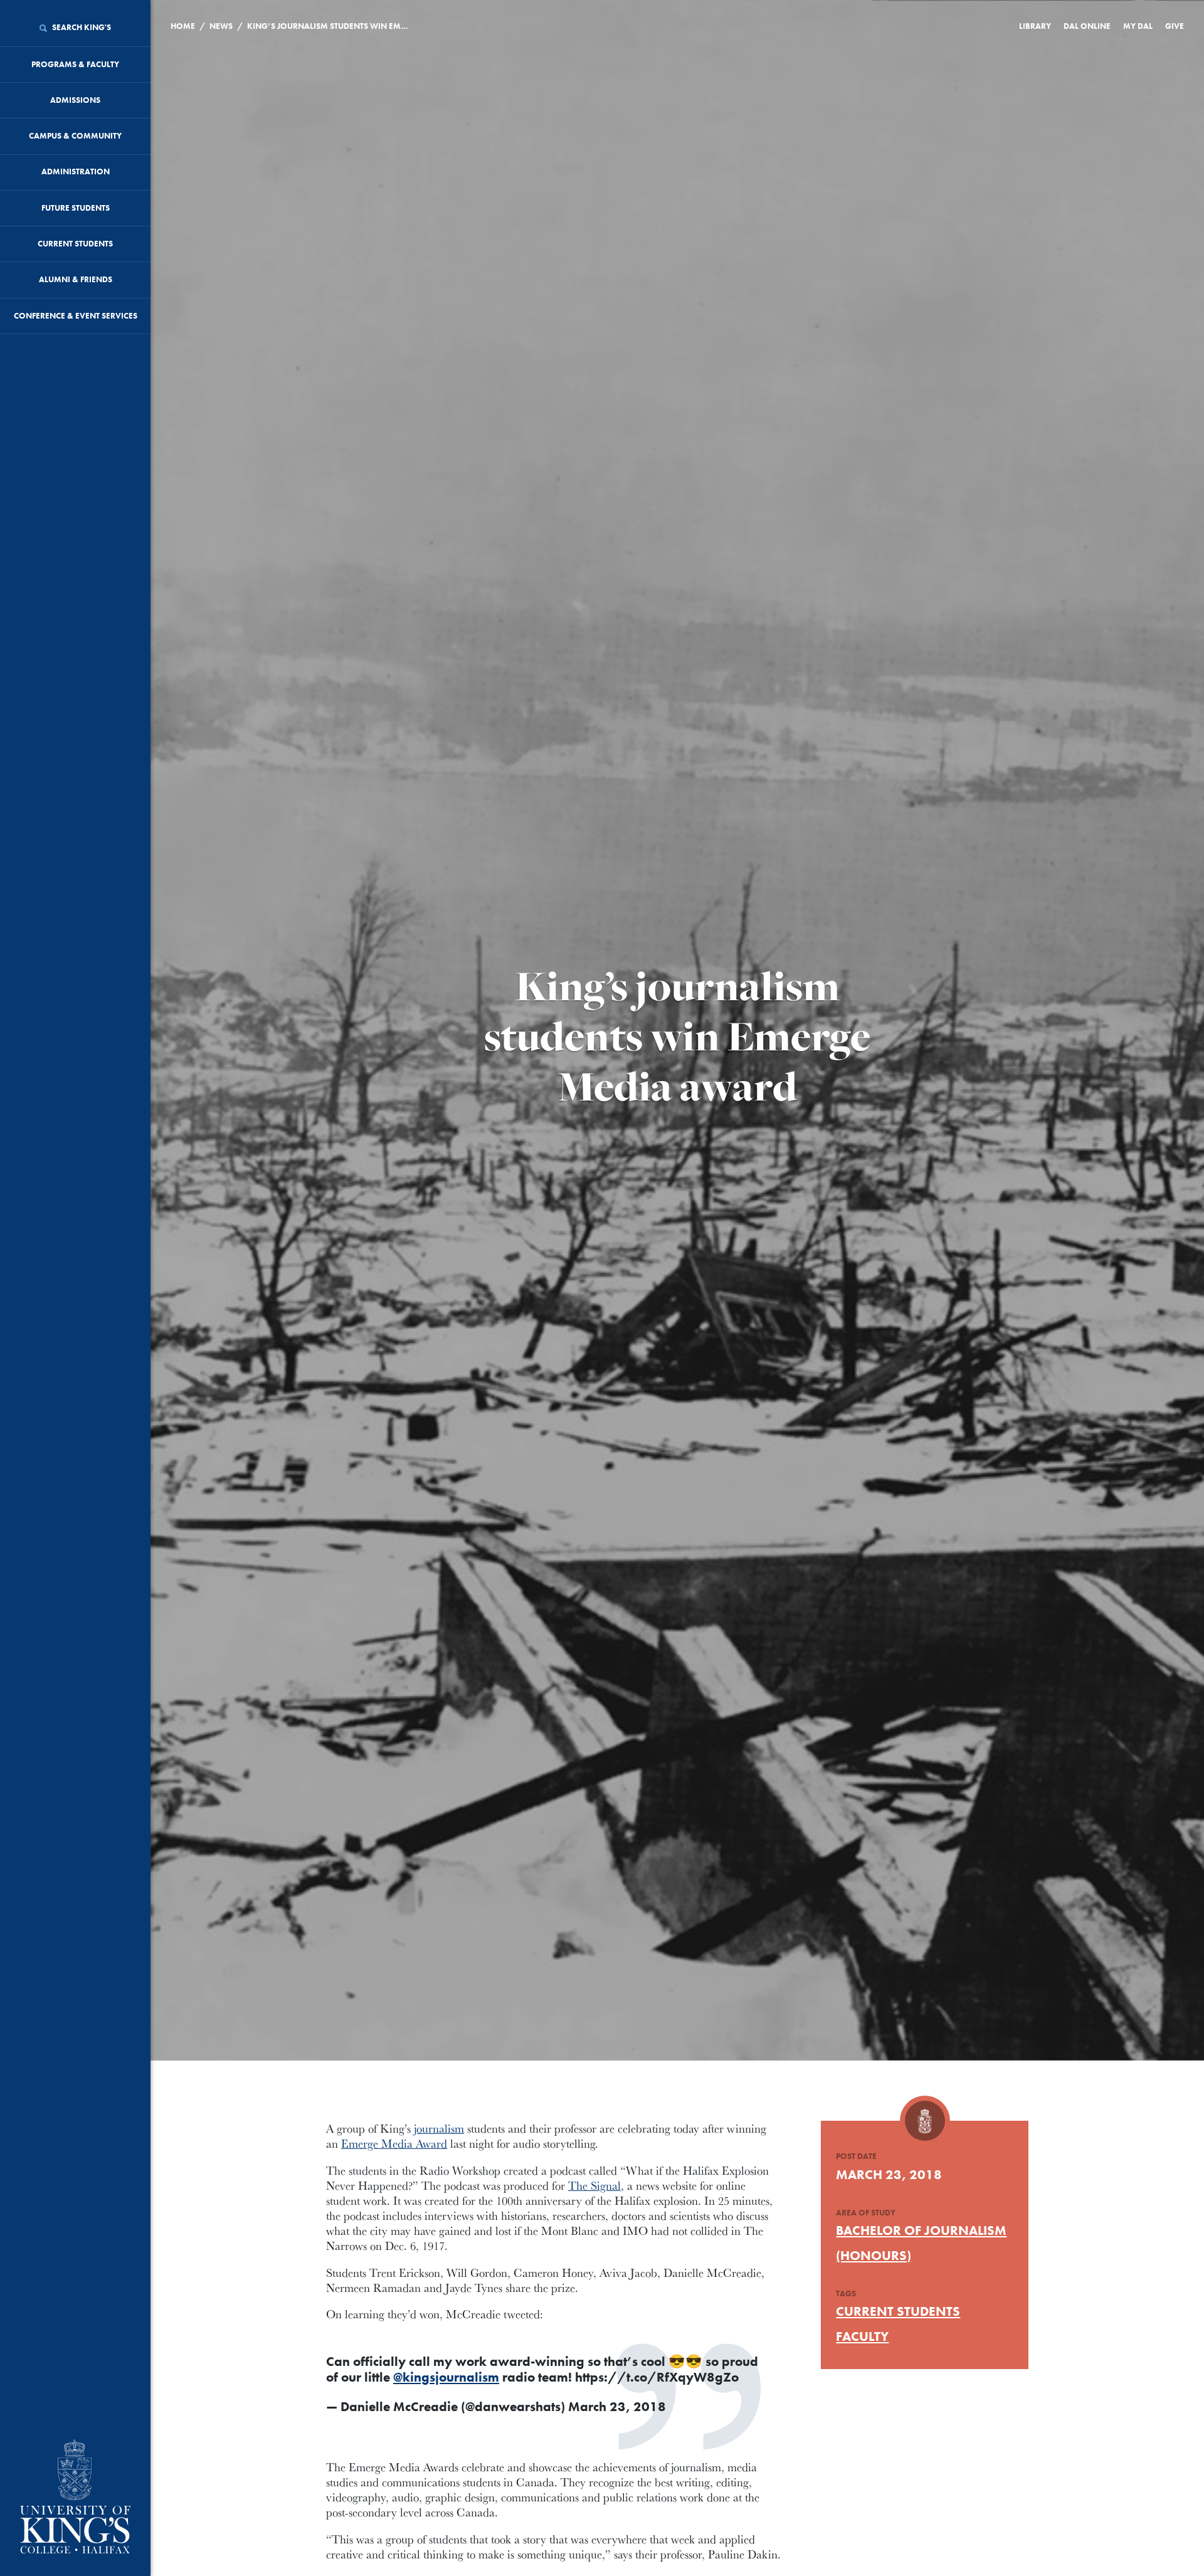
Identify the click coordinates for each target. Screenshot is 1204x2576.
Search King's (81, 27)
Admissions (75, 100)
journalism (439, 2128)
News (221, 26)
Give (1175, 26)
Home (183, 26)
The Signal (594, 2185)
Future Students (76, 208)
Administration (76, 172)
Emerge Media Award (394, 2143)
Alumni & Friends (76, 279)
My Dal (1138, 26)
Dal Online (1087, 26)
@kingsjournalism (446, 2377)
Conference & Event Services (76, 316)
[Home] (75, 2498)
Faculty (862, 2336)
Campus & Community (75, 136)
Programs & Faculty (75, 64)
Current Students (75, 244)
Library (1035, 26)
